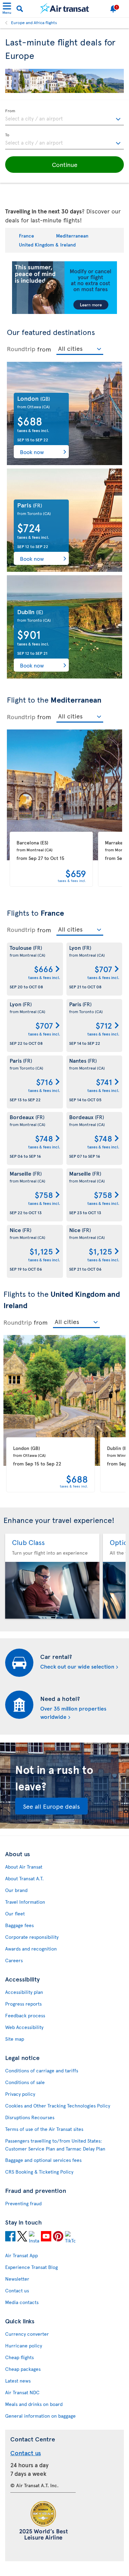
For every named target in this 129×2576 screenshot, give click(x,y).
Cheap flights (19, 2357)
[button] (64, 165)
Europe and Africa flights (34, 22)
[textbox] (64, 117)
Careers (14, 1960)
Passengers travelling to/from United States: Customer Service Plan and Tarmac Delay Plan (55, 2145)
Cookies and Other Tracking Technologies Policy (58, 2106)
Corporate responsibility (32, 1937)
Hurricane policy (24, 2346)
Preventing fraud (23, 2203)
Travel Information (25, 1902)
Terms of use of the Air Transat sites (44, 2129)
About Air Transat (24, 1867)
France (26, 236)
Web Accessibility (24, 2027)
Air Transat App (21, 2255)
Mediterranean (72, 236)
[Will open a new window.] (10, 2237)
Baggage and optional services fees (43, 2160)
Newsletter (17, 2279)
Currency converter (27, 2334)
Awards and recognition (31, 1949)
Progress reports (23, 2004)
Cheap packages (23, 2369)
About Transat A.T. (24, 1878)
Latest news (18, 2381)
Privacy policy (20, 2094)
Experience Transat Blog (31, 2267)
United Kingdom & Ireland (47, 245)
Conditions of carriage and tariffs (42, 2070)
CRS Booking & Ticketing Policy (39, 2172)
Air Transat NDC (22, 2392)
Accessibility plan (24, 1992)
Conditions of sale (25, 2082)
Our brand (16, 1890)
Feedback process (25, 2015)
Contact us (17, 2290)
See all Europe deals (51, 1806)
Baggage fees (19, 1925)
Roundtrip (21, 349)
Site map (15, 2039)
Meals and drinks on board (34, 2404)
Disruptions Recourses (30, 2117)
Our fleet (15, 1913)
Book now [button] (32, 452)
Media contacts (22, 2302)
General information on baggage (40, 2416)
